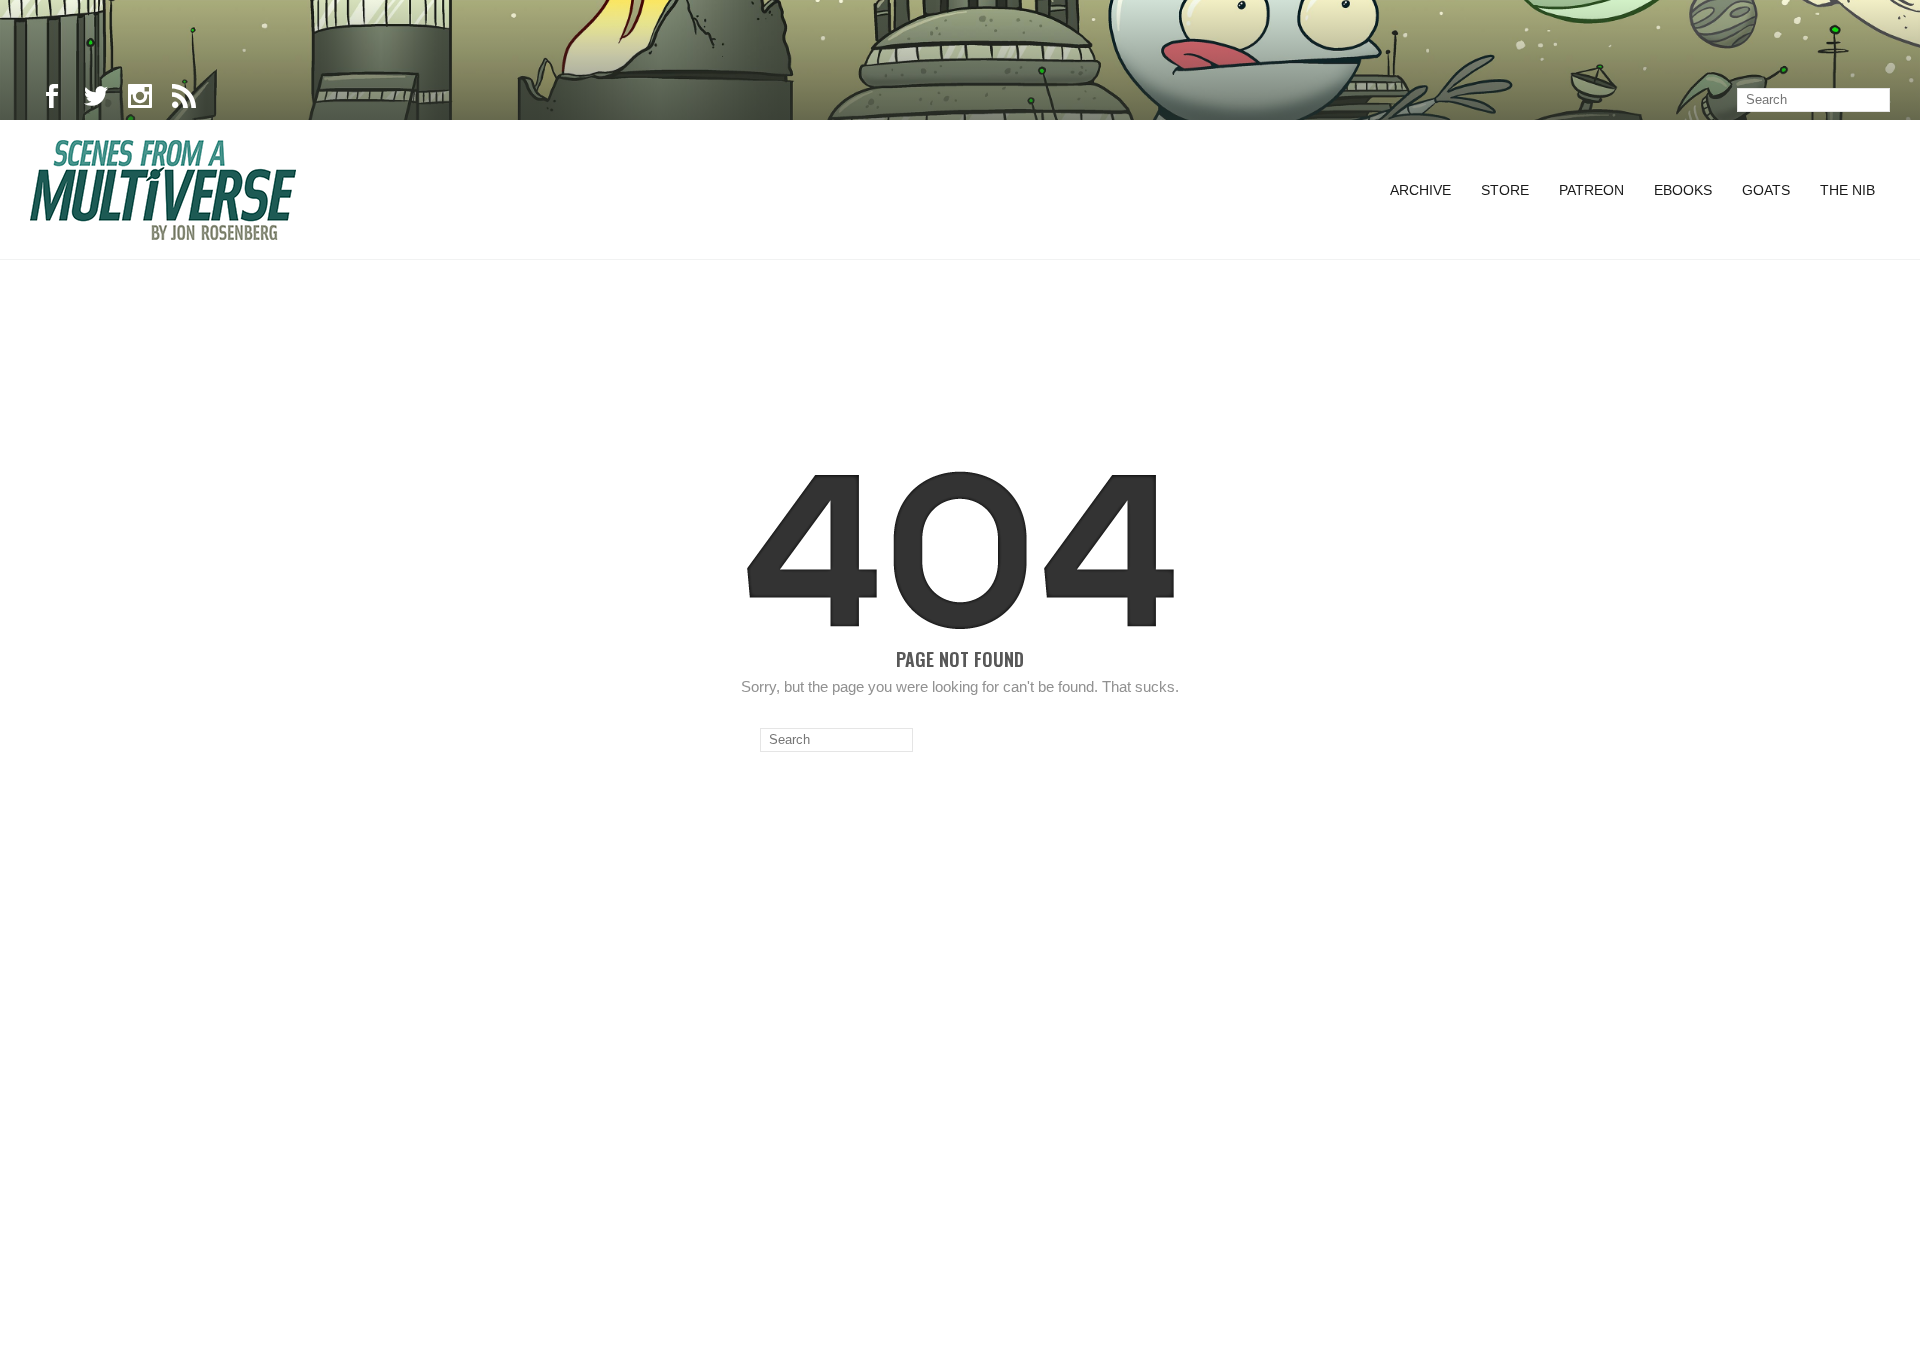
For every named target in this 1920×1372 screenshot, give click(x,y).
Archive (1420, 190)
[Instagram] (140, 100)
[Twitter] (96, 100)
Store (1505, 190)
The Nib (1847, 190)
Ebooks (1683, 190)
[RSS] (184, 100)
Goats (1766, 190)
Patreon (1591, 190)
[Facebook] (52, 100)
